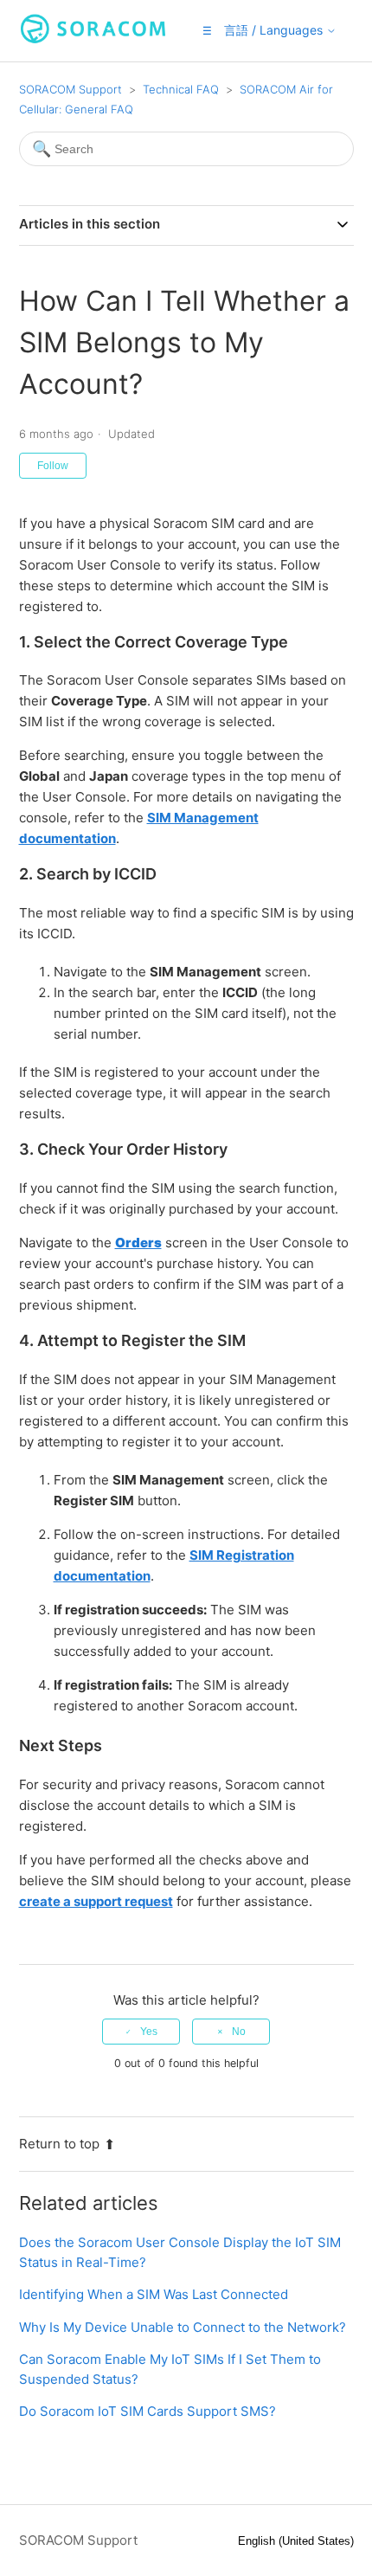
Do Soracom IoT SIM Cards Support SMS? (148, 2411)
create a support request (96, 1901)
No (239, 2032)
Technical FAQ (181, 89)
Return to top (59, 2144)
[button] (207, 31)
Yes (149, 2032)
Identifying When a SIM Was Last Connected (154, 2294)
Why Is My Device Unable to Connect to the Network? (183, 2327)
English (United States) (296, 2541)
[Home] (93, 39)
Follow (53, 466)
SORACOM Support (71, 89)
